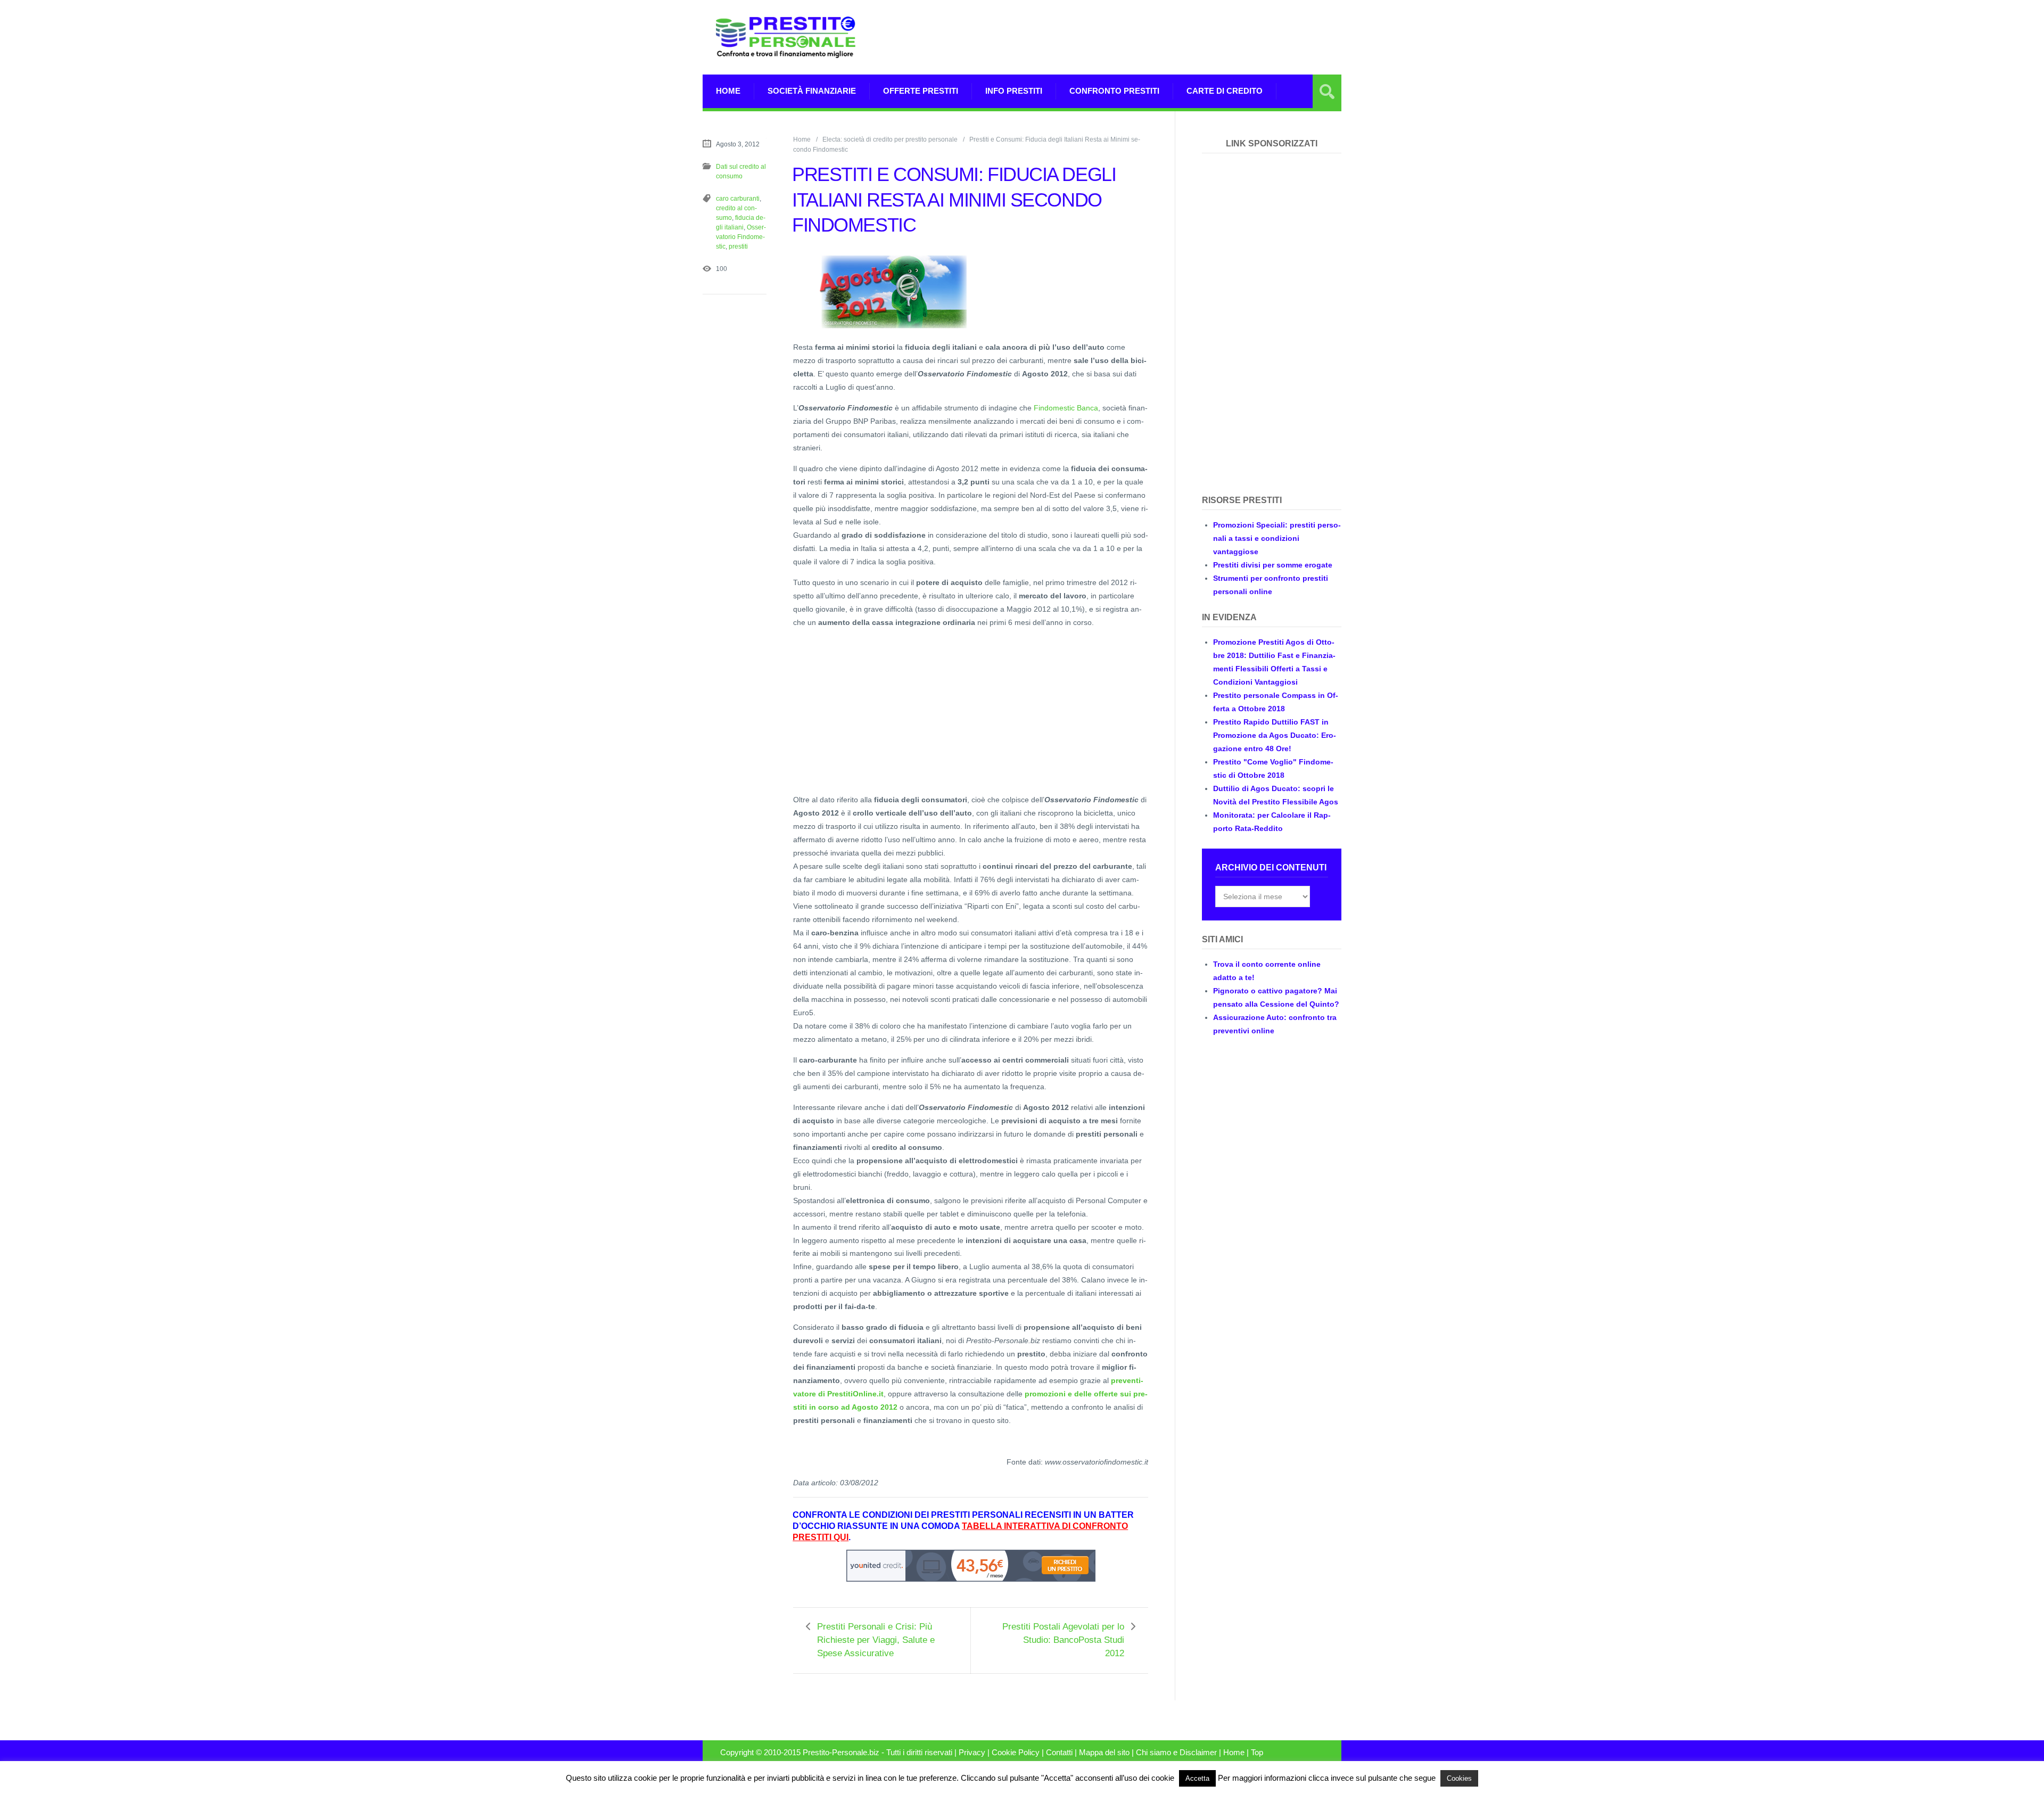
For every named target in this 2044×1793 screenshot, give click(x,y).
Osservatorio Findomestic (741, 237)
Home (728, 91)
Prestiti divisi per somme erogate (1273, 565)
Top (1257, 1753)
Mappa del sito (1104, 1753)
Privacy (972, 1753)
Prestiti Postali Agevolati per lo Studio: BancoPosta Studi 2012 (1063, 1640)
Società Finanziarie (812, 91)
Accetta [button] (1197, 1778)
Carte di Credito (1225, 91)
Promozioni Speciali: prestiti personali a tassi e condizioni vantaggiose (1277, 538)
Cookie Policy (1016, 1753)
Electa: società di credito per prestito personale (890, 139)
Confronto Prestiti (1114, 91)
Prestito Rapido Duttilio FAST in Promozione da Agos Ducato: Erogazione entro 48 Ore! (1275, 735)
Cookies (1459, 1778)
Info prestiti (1014, 91)
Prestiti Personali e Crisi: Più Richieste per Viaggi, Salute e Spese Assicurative (876, 1640)
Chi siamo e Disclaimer (1176, 1753)
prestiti (738, 246)
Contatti (1059, 1753)
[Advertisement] (1148, 37)
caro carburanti (738, 199)
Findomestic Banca (1066, 408)
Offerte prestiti (921, 91)
